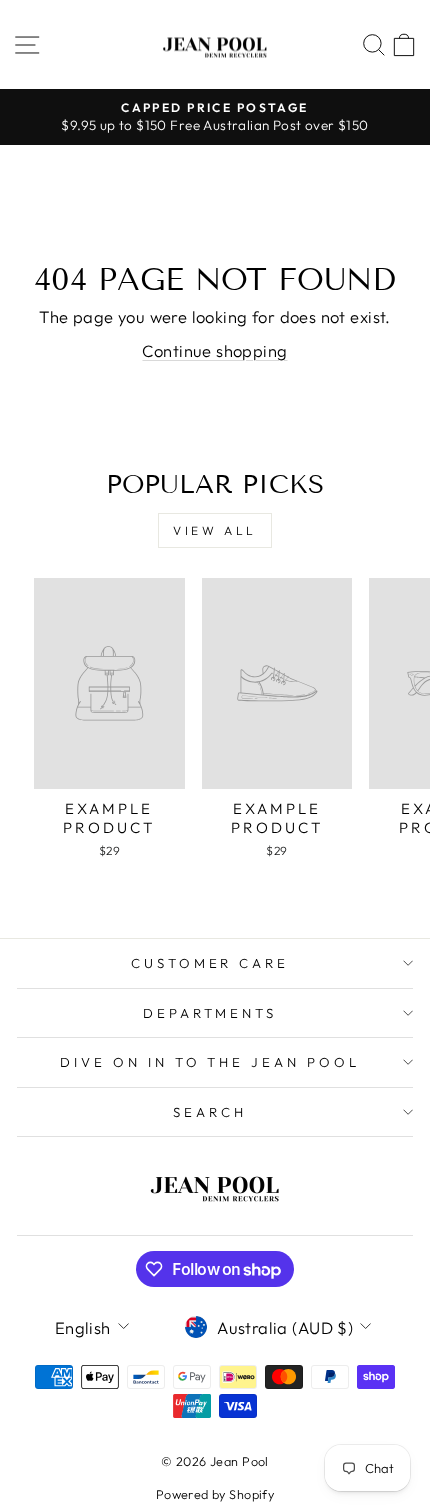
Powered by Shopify (215, 1494)
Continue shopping (214, 350)
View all (215, 530)
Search (210, 1112)
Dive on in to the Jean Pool (210, 1062)
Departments (210, 1013)
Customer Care (210, 963)
